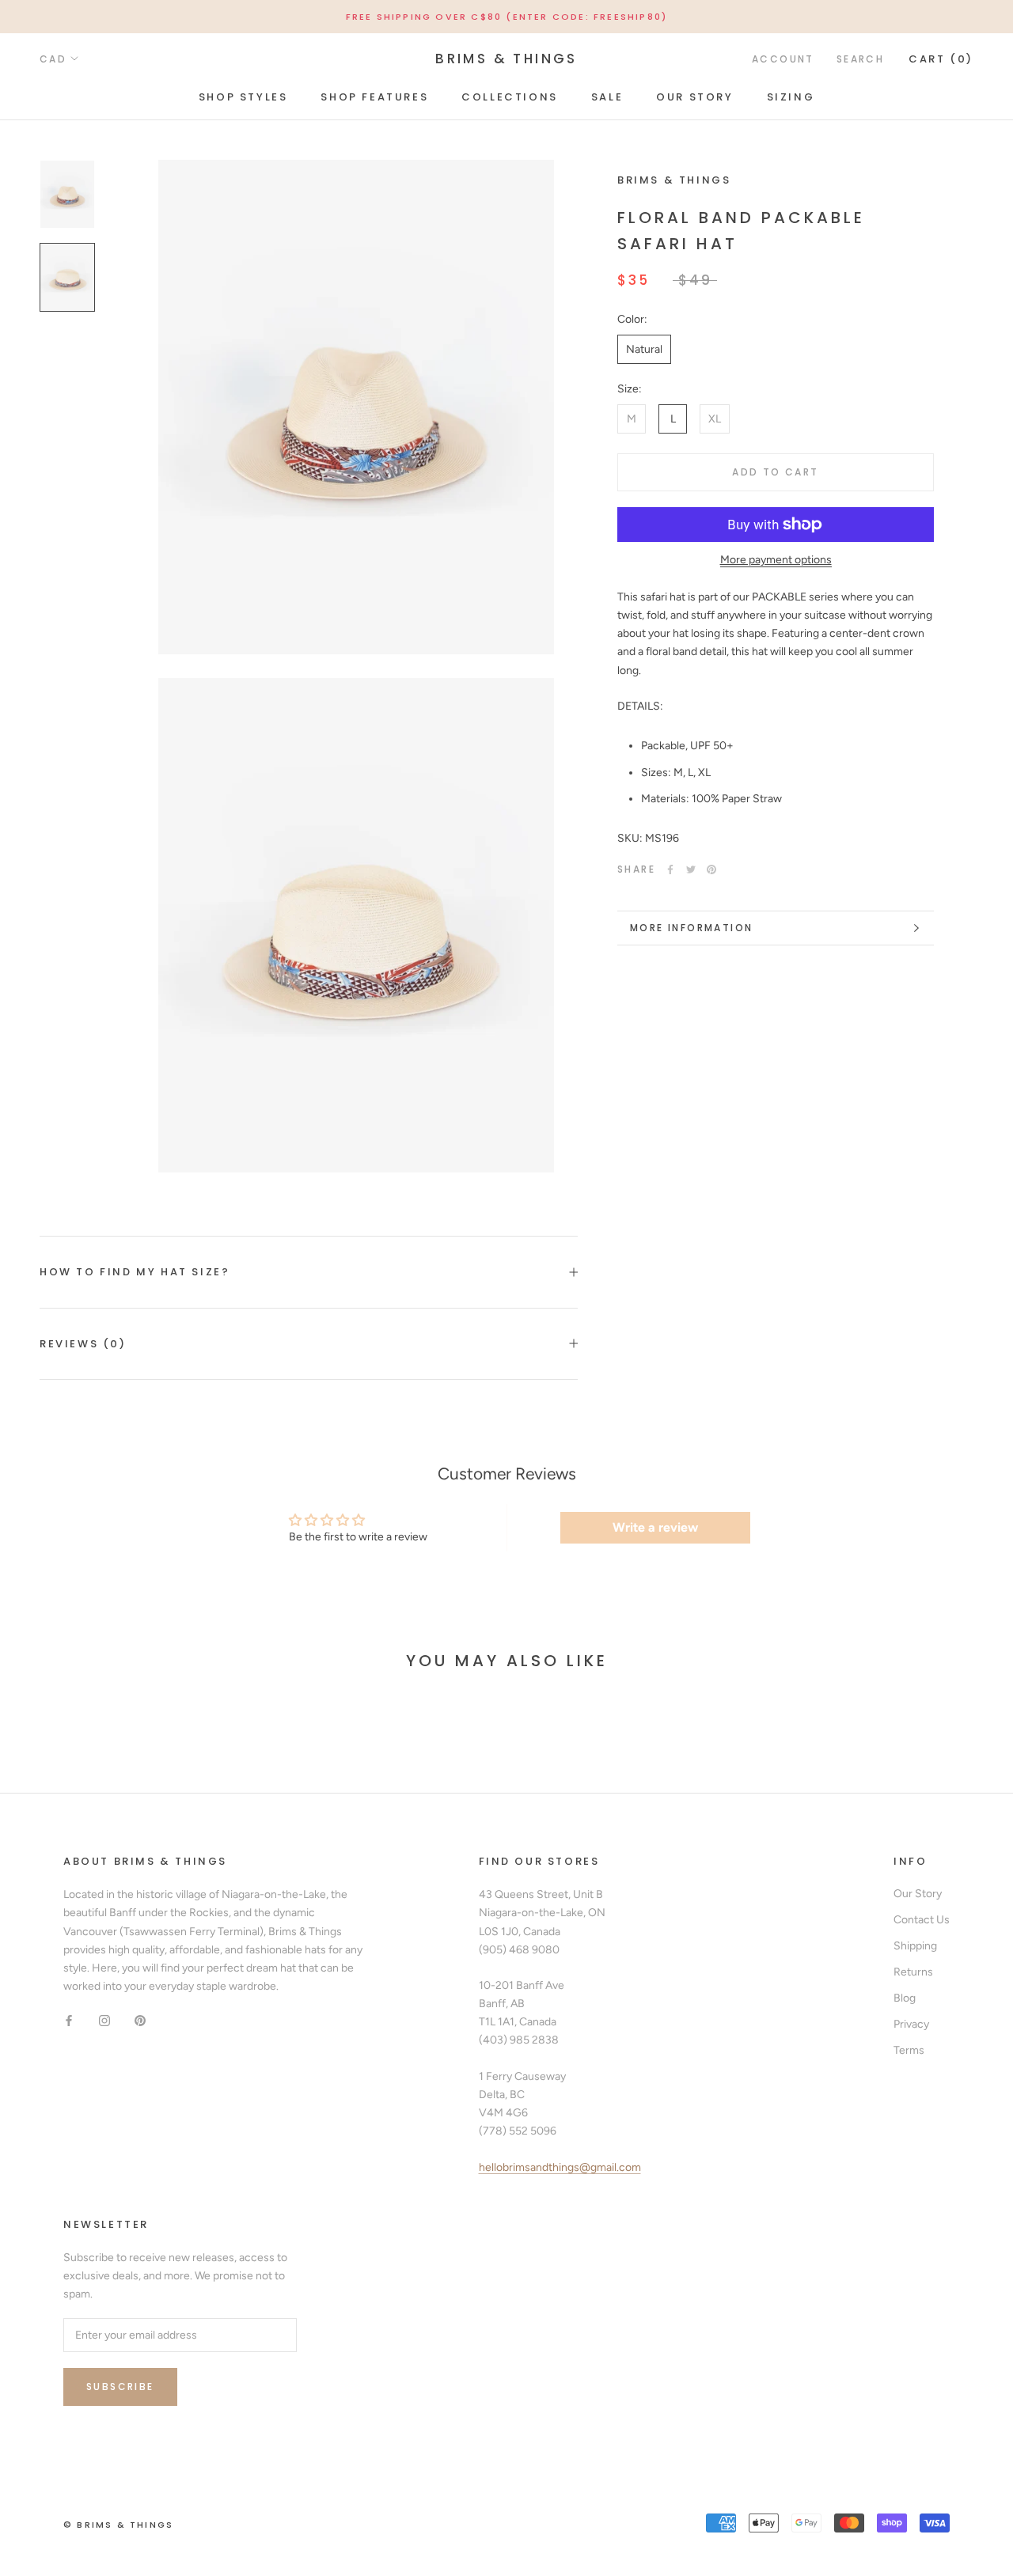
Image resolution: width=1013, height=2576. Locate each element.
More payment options (776, 560)
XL (715, 419)
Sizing (791, 97)
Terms (909, 2050)
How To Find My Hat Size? (135, 1272)
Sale (607, 97)
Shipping (915, 1946)
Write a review (655, 1527)
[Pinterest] (711, 869)
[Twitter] (691, 869)
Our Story (694, 97)
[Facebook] (670, 869)
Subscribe (120, 2387)
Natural (644, 349)
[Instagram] (104, 2020)
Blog (905, 1998)
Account (783, 59)
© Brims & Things (118, 2525)
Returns (913, 1972)
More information (691, 928)
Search (860, 59)
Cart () (941, 59)
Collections (510, 97)
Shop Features (374, 97)
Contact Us (922, 1920)
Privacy (911, 2024)
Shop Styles (243, 97)
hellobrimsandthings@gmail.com (560, 2167)
